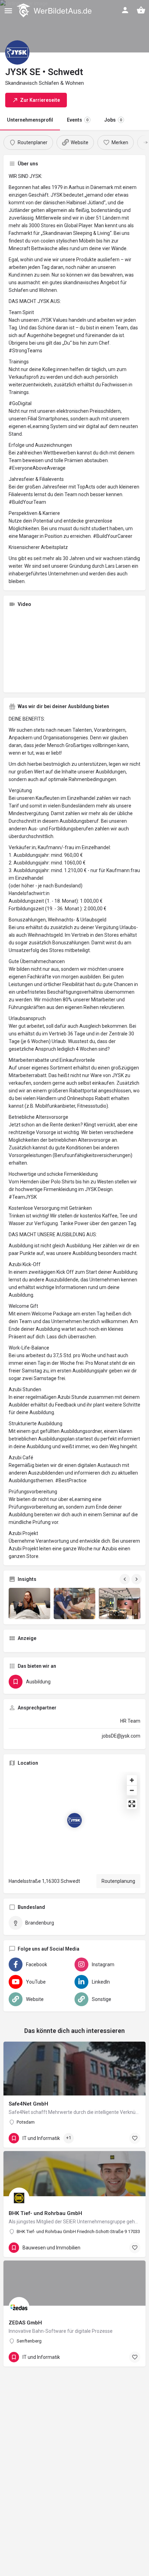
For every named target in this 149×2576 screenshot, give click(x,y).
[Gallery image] (29, 1603)
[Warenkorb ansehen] (141, 10)
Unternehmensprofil (30, 120)
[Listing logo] (17, 52)
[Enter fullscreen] (132, 1804)
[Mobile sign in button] (125, 10)
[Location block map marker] (74, 1820)
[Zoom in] (132, 1780)
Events (78, 120)
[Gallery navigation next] (137, 1579)
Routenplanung (118, 1881)
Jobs (113, 120)
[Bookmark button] (135, 2138)
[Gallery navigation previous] (125, 1579)
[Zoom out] (132, 1790)
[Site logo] (55, 10)
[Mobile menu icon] (8, 11)
